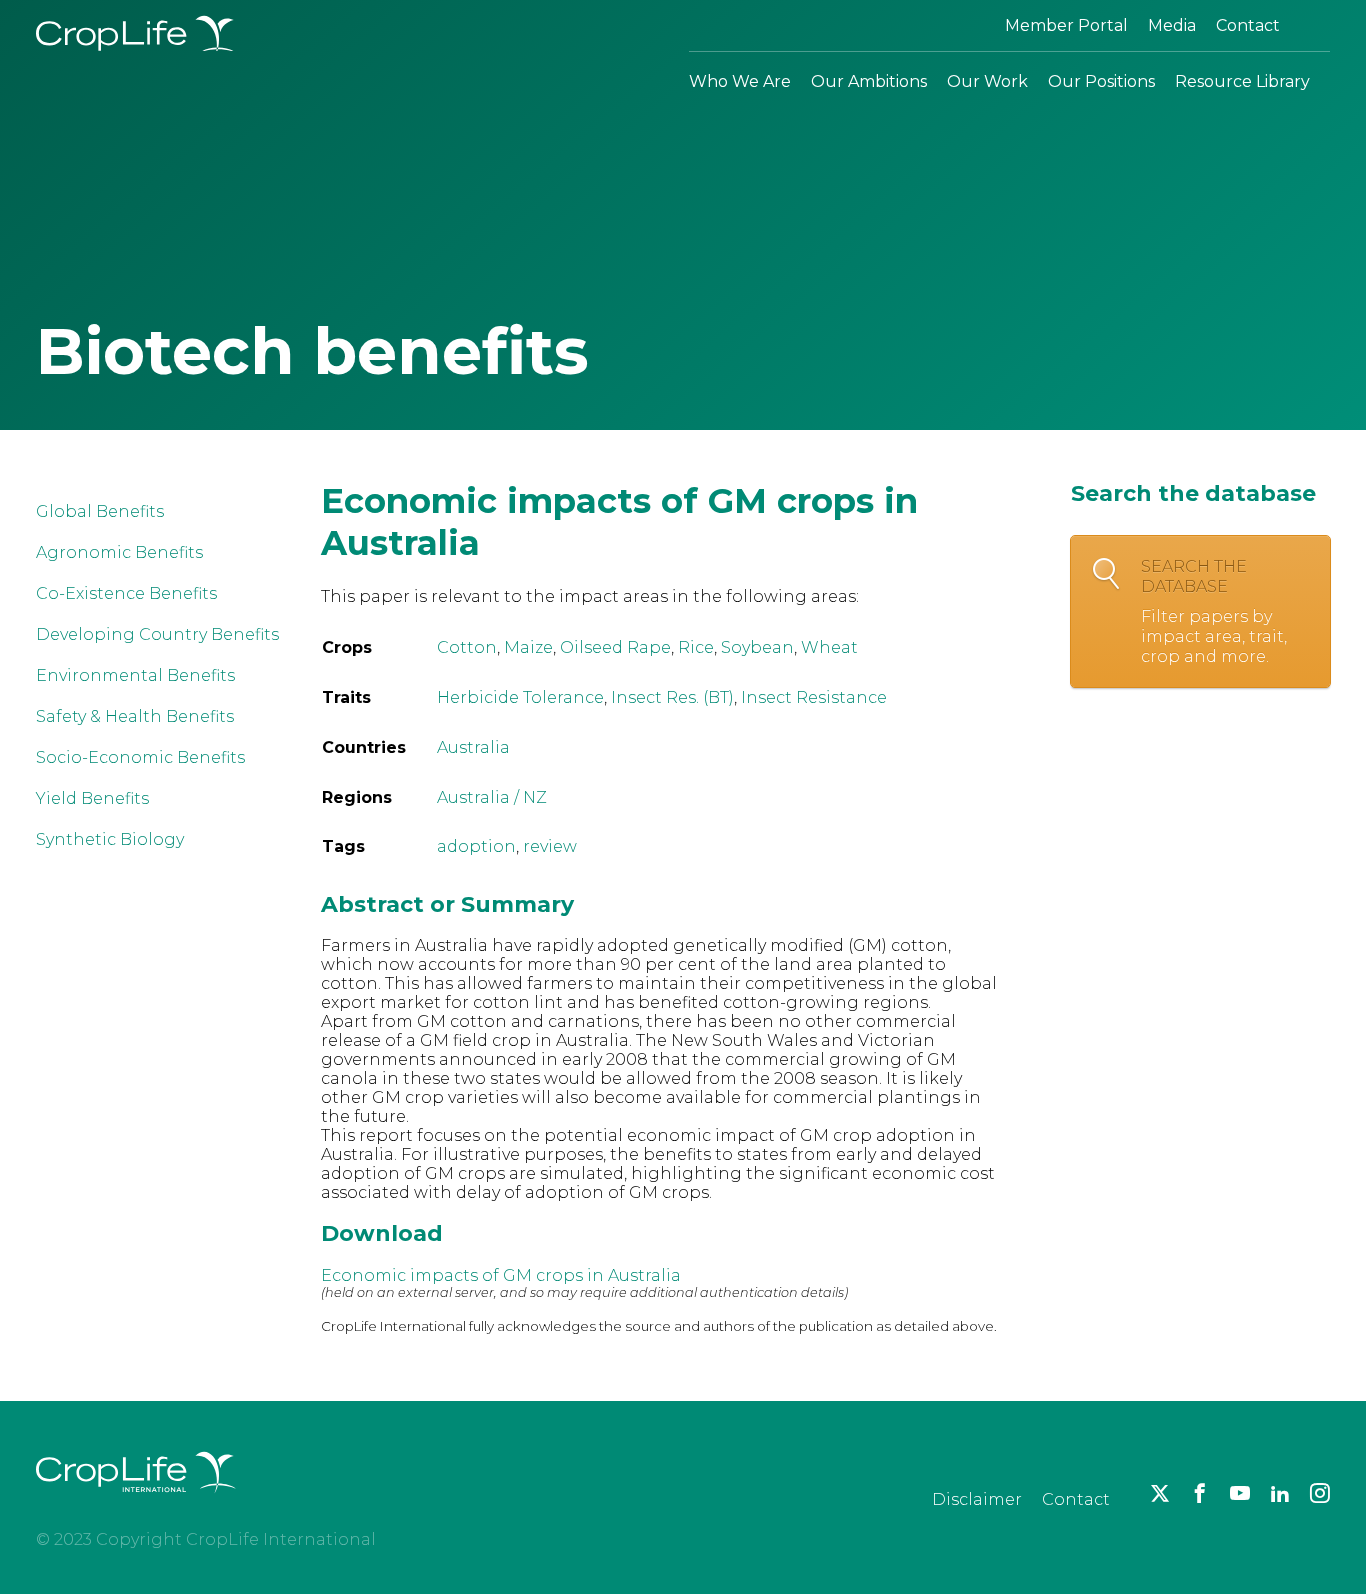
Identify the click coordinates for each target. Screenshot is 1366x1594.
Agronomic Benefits (119, 552)
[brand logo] (136, 1504)
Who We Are (740, 81)
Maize (528, 647)
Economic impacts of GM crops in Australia (501, 1275)
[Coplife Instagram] (1320, 1493)
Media (1172, 25)
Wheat (829, 647)
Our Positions (1101, 81)
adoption (476, 846)
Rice (696, 647)
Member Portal (1066, 25)
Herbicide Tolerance (520, 697)
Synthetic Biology (110, 839)
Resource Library (1242, 81)
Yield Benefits (92, 798)
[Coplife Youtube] (1240, 1493)
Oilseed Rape (615, 647)
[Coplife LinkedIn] (1280, 1493)
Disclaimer (977, 1499)
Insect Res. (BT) (672, 697)
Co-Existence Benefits (126, 593)
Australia (473, 747)
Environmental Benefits (135, 675)
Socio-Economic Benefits (140, 757)
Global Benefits (100, 511)
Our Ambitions (869, 81)
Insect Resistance (814, 697)
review (550, 846)
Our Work (987, 81)
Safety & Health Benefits (135, 716)
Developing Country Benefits (157, 634)
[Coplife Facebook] (1200, 1493)
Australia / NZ (492, 797)
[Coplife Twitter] (1160, 1493)
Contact (1248, 25)
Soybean (757, 647)
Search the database (1214, 611)
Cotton (467, 647)
